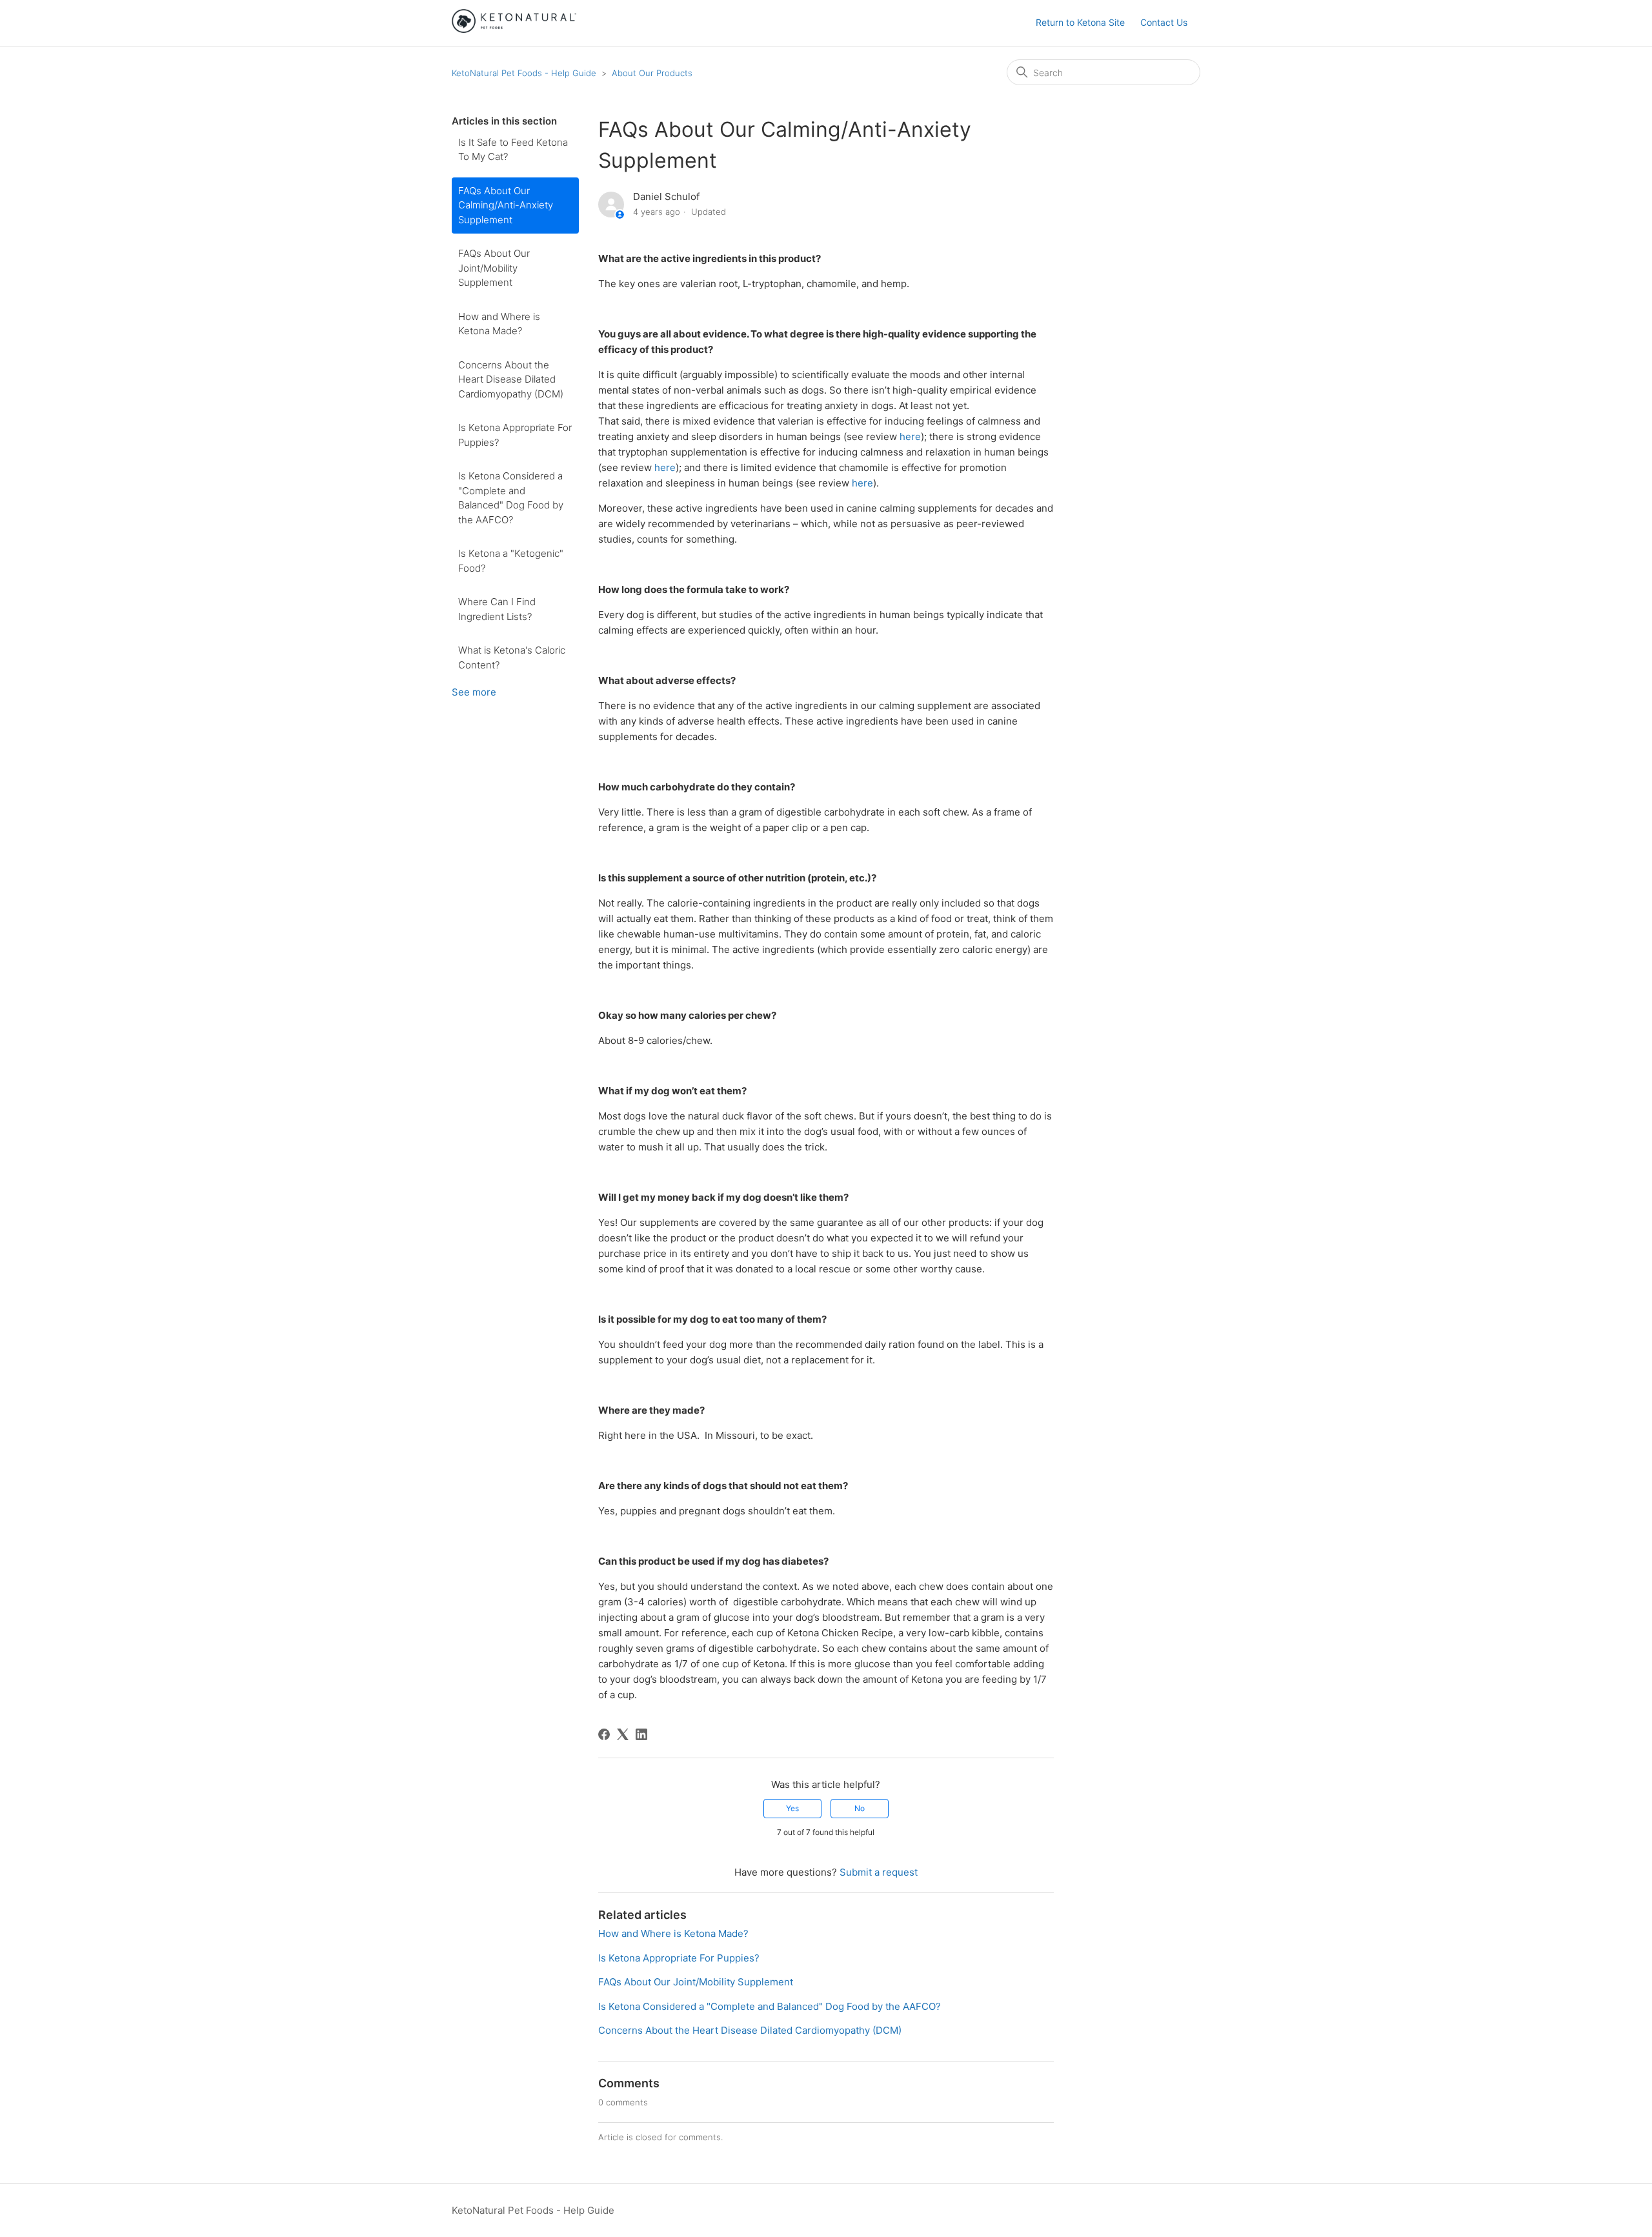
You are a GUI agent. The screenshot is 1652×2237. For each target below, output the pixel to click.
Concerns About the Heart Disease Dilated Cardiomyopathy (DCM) (511, 379)
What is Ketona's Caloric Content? (512, 657)
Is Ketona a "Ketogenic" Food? (511, 561)
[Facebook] (604, 1734)
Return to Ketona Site (1080, 22)
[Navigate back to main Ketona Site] (514, 29)
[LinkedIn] (641, 1734)
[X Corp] (623, 1734)
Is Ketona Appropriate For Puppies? (515, 435)
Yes (792, 1808)
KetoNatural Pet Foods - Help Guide (524, 73)
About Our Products (652, 73)
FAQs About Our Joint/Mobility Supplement (494, 268)
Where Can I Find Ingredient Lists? (497, 609)
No (860, 1808)
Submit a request (879, 1872)
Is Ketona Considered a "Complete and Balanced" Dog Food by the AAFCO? (511, 498)
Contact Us (1164, 22)
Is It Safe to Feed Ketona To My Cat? (513, 150)
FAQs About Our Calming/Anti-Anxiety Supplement (506, 205)
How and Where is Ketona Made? (499, 324)
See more (474, 692)
